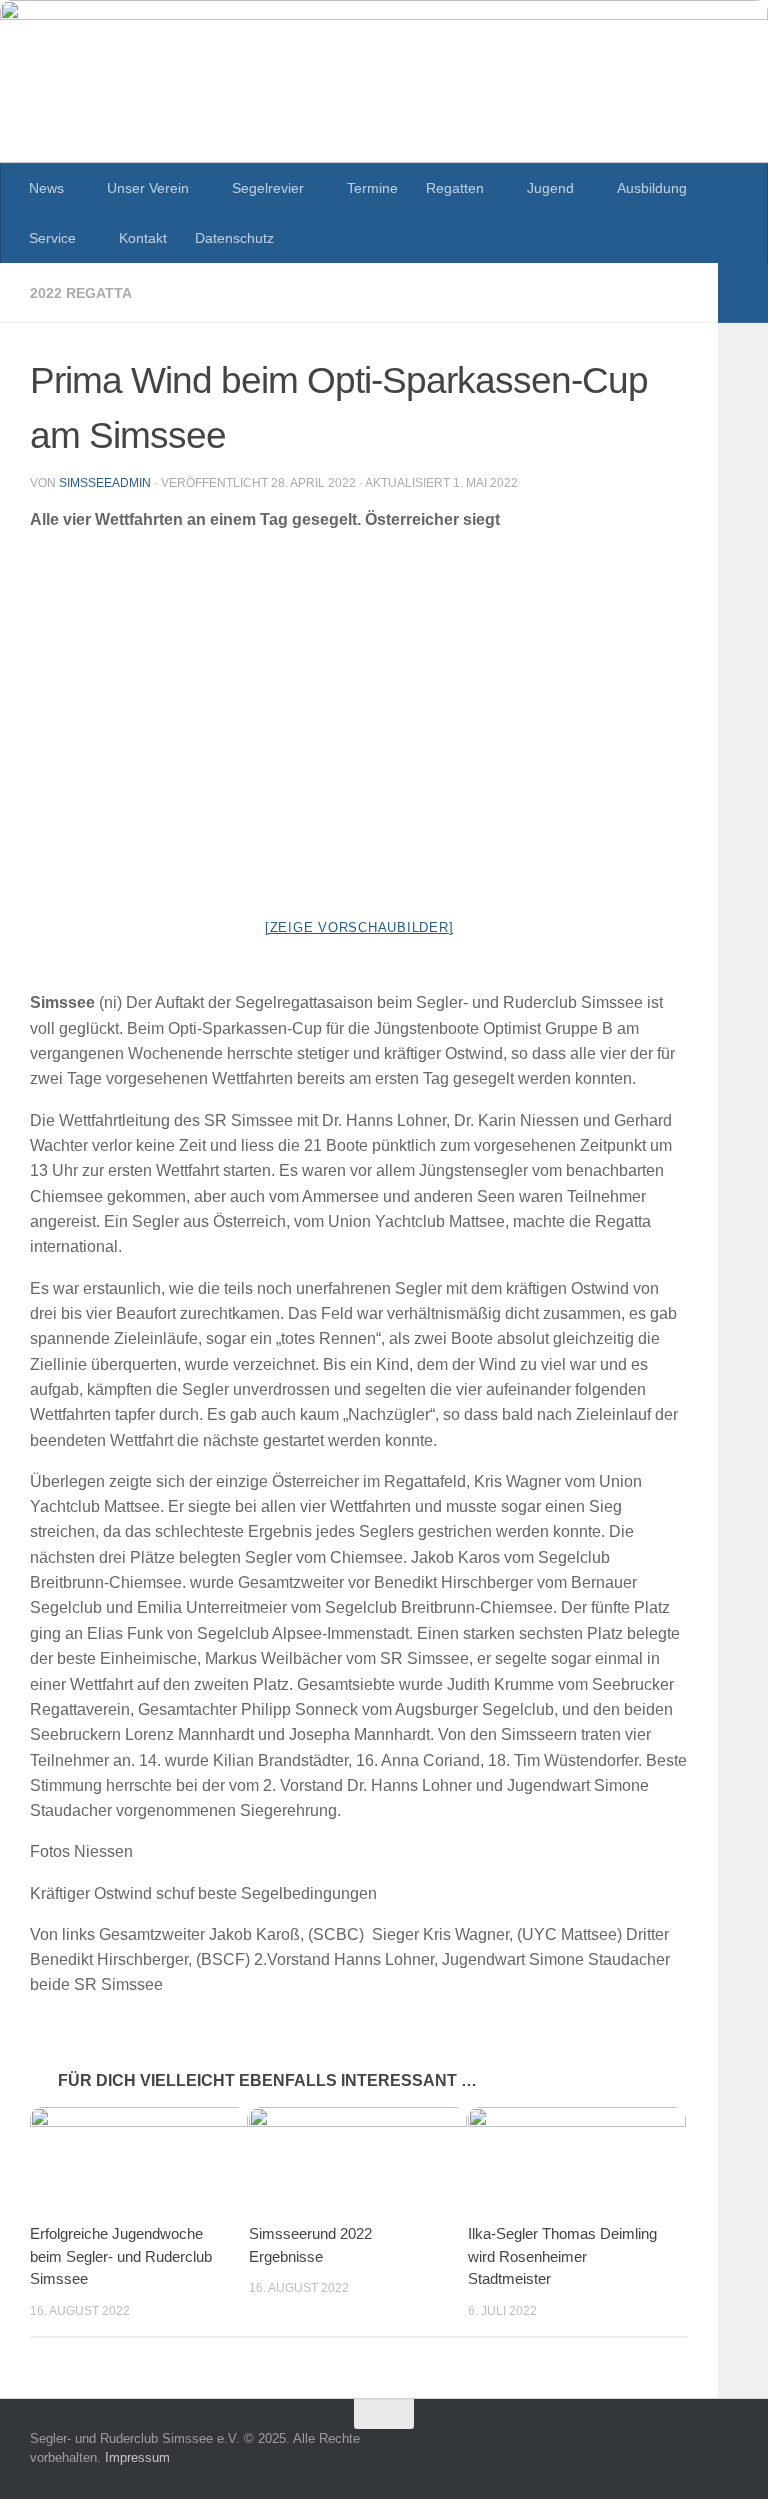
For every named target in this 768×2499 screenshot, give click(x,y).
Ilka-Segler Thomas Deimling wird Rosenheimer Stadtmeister (562, 2256)
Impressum (137, 2457)
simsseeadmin (105, 483)
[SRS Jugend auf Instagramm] (724, 2453)
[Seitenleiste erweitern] (743, 293)
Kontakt (143, 238)
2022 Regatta (81, 293)
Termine (372, 188)
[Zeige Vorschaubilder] (359, 927)
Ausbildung (652, 188)
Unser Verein (148, 188)
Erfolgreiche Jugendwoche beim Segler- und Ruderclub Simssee (121, 2256)
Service (52, 238)
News (46, 188)
